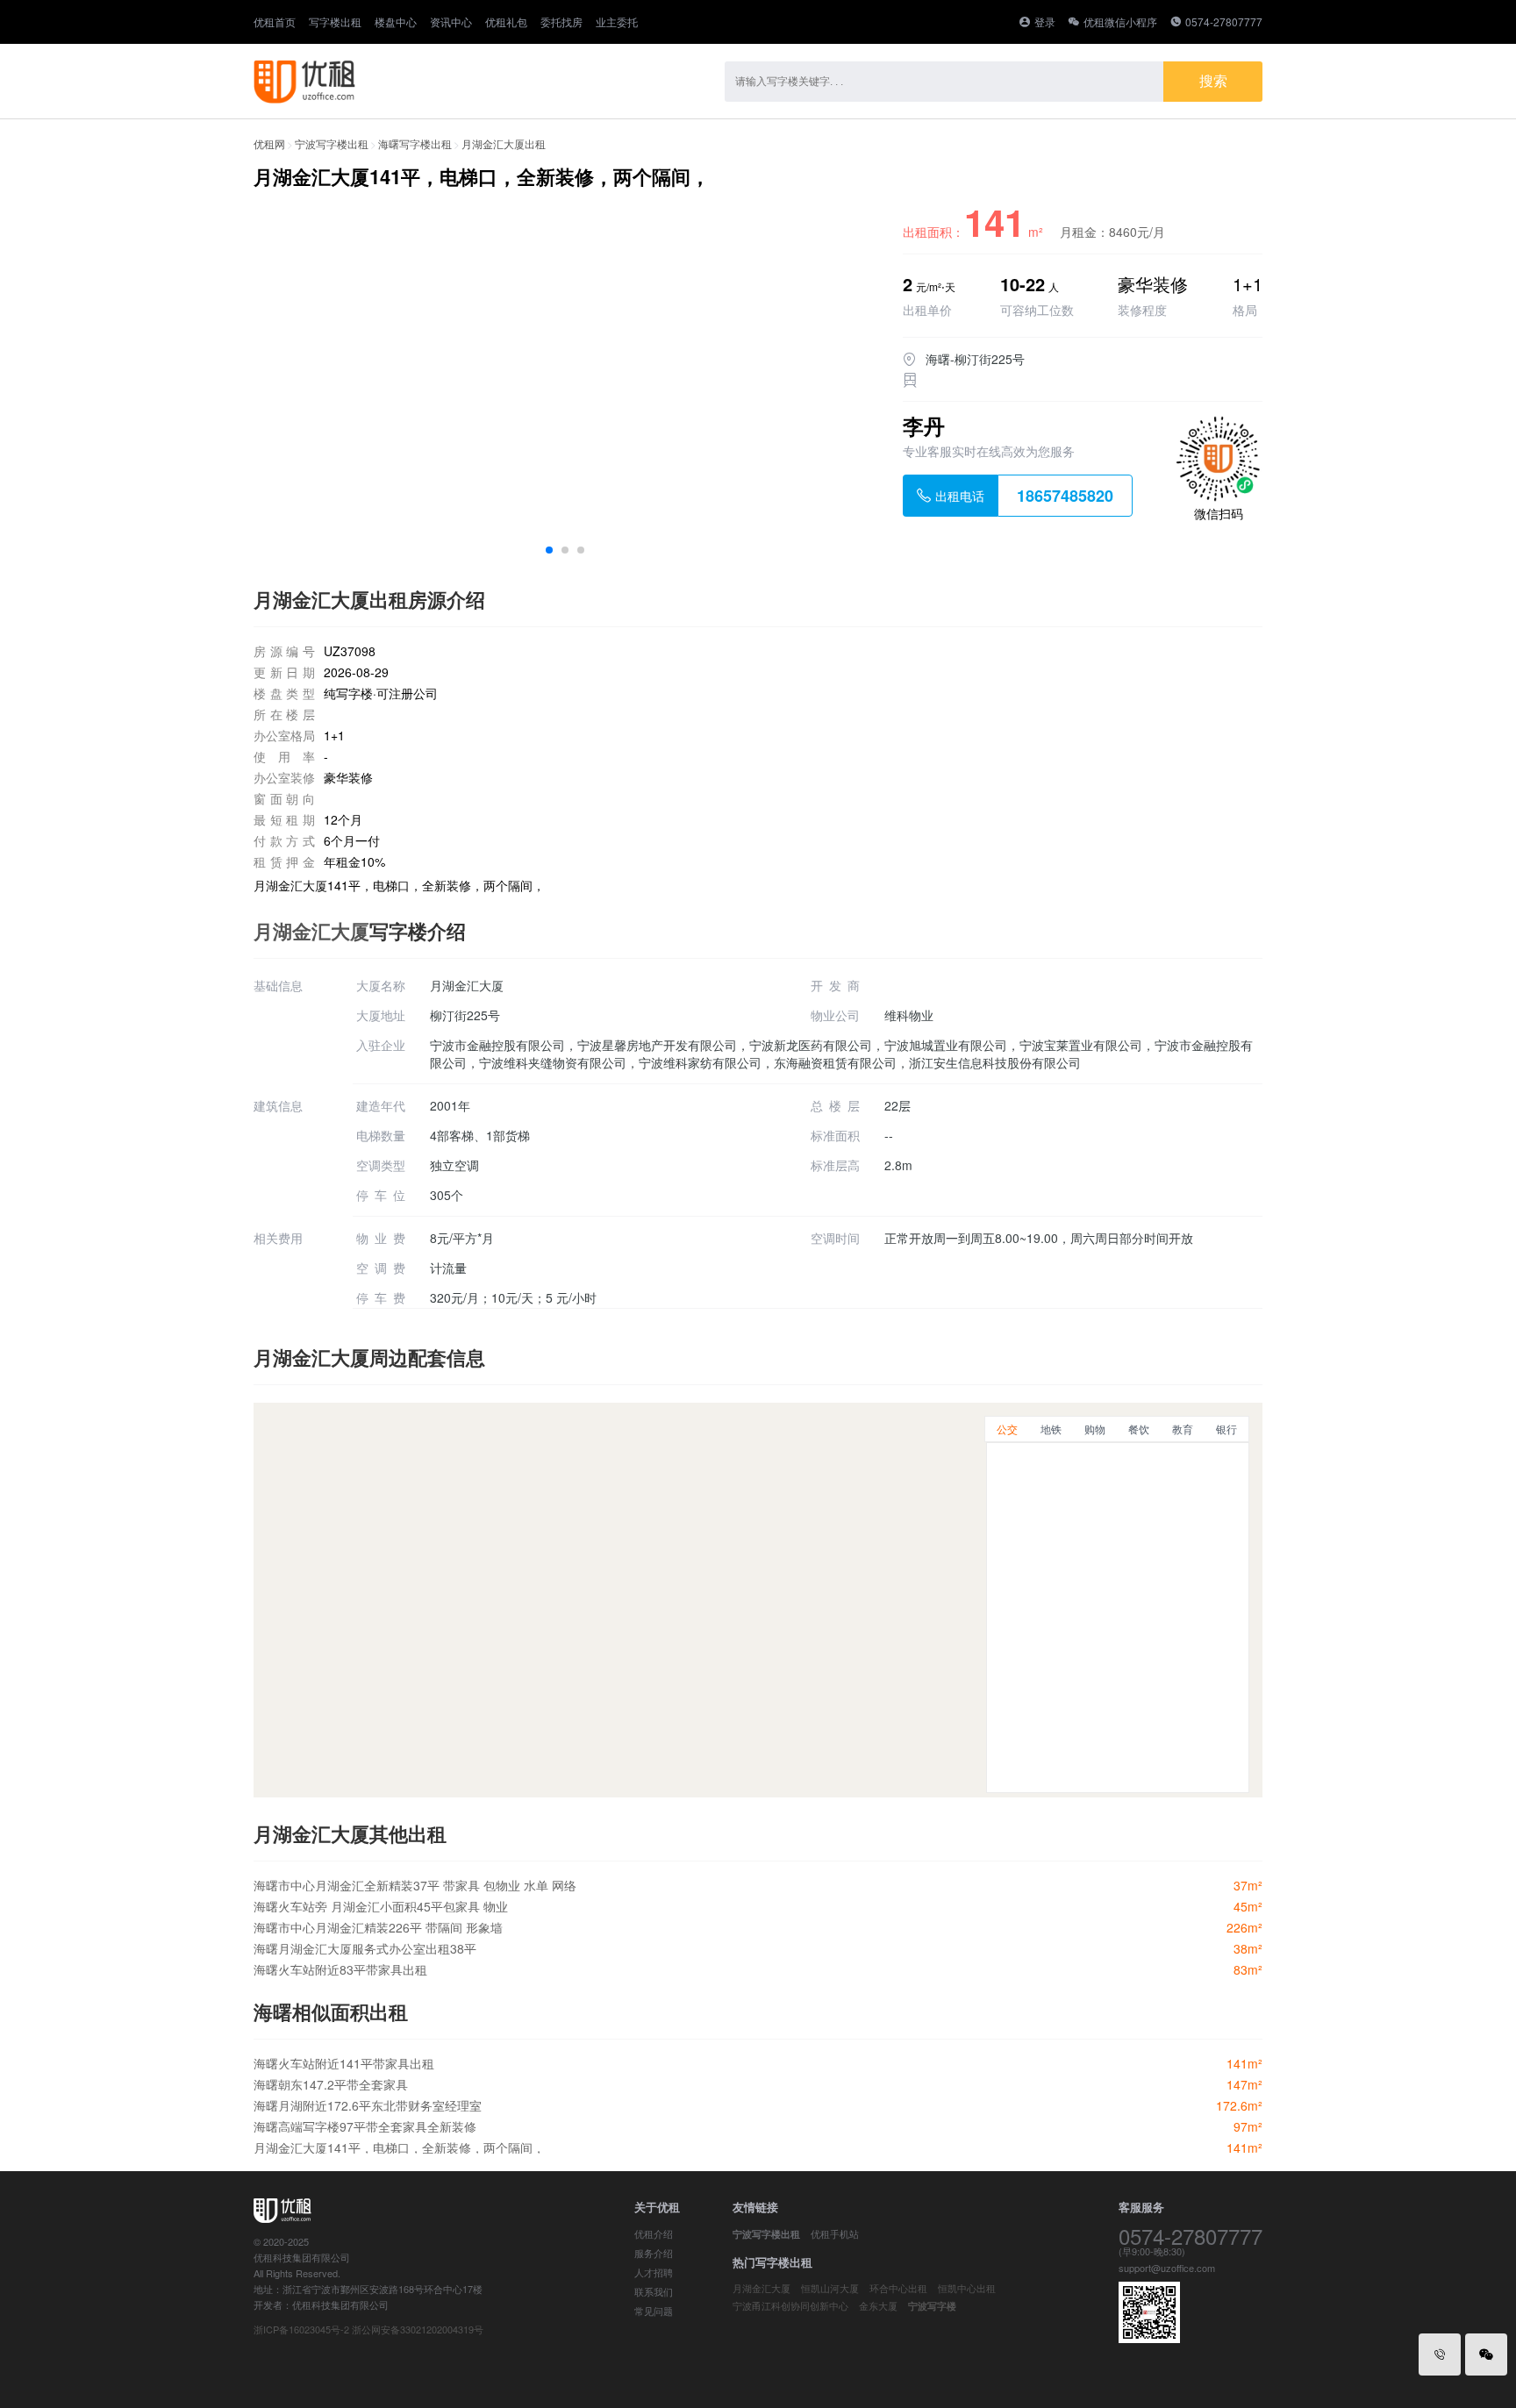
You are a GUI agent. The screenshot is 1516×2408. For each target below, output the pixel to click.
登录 (1045, 21)
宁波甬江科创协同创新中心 (790, 2305)
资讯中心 (451, 22)
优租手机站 (835, 2233)
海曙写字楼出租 (415, 143)
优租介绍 (654, 2233)
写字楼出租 (335, 22)
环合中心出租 (898, 2288)
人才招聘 (654, 2272)
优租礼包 (506, 22)
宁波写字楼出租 (332, 143)
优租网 (269, 143)
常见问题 (654, 2311)
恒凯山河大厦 (830, 2288)
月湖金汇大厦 (311, 931)
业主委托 (617, 22)
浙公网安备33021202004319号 (418, 2329)
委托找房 (561, 22)
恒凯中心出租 (967, 2288)
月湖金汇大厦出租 (504, 143)
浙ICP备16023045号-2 (301, 2329)
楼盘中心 (396, 22)
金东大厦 (878, 2305)
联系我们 (654, 2291)
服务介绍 (654, 2253)
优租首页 (275, 22)
